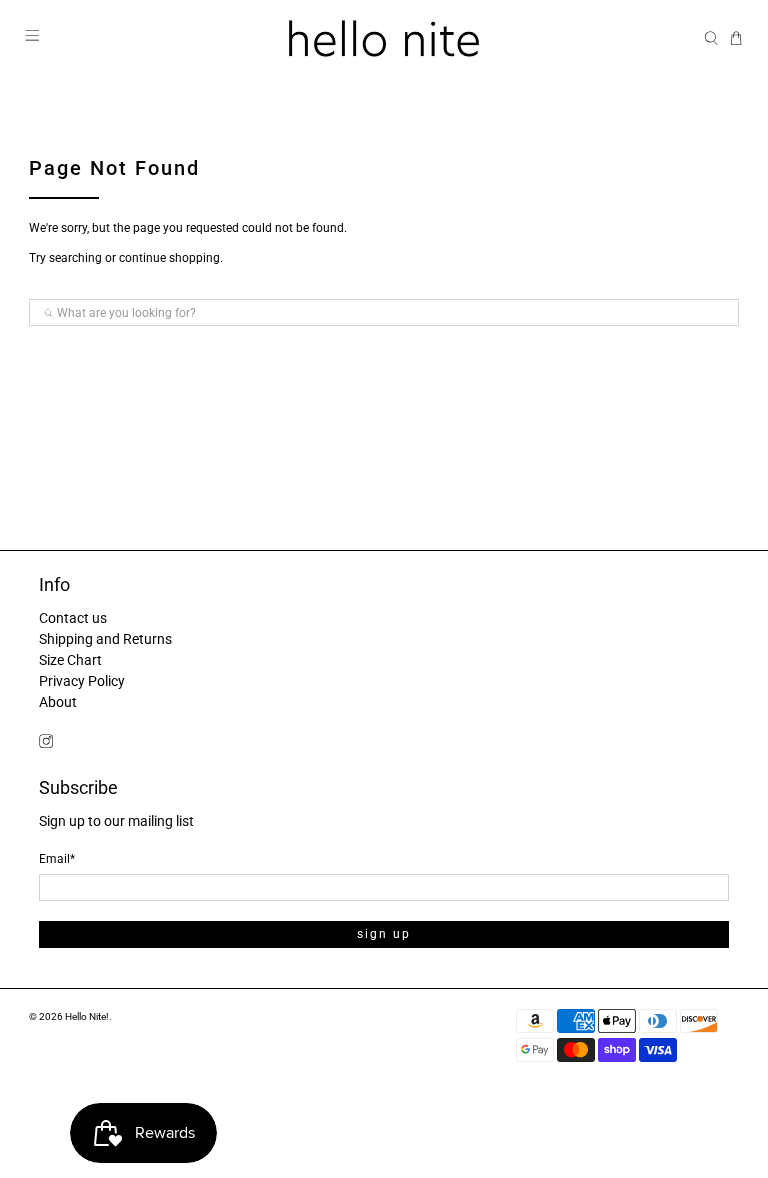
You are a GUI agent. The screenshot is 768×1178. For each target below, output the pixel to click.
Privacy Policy (82, 681)
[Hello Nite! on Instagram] (46, 743)
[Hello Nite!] (384, 38)
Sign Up (384, 934)
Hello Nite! (87, 1016)
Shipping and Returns (105, 639)
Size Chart (70, 660)
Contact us (73, 618)
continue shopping (169, 258)
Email (57, 859)
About (58, 702)
